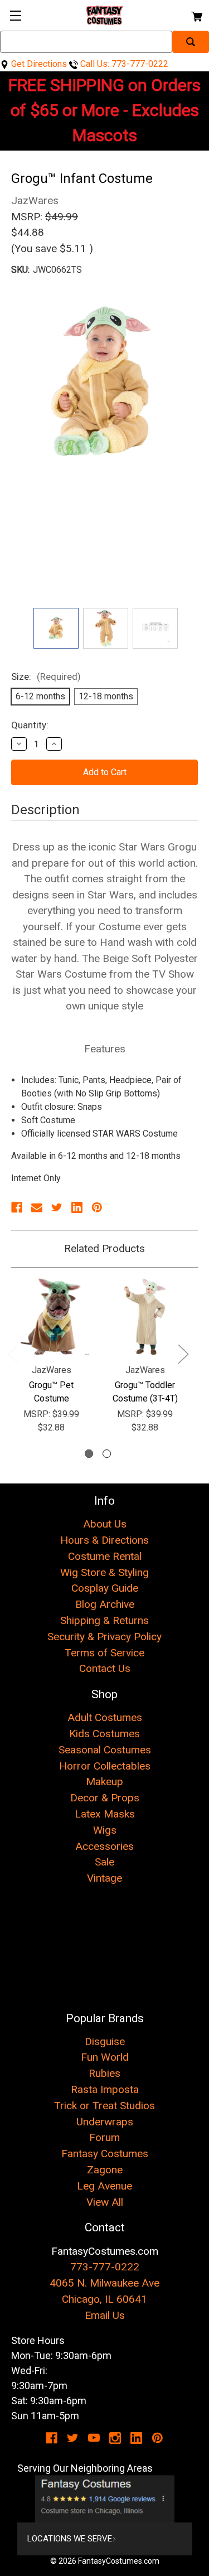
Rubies (104, 2073)
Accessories (104, 1846)
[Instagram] (115, 2438)
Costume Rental (105, 1556)
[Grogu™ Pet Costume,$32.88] (51, 1317)
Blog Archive (105, 1604)
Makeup (104, 1782)
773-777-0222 (105, 2267)
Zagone (105, 2170)
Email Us (105, 2315)
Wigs (105, 1830)
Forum (104, 2137)
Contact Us (105, 1668)
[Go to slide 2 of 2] (107, 1454)
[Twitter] (57, 1207)
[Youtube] (94, 2438)
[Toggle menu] (15, 15)
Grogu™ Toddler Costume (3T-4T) (145, 1392)
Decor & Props (105, 1798)
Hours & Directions (104, 1540)
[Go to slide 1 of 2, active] (89, 1454)
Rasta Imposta (105, 2089)
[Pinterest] (97, 1207)
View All (105, 2202)
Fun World (105, 2057)
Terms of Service (104, 1653)
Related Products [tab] (104, 1248)
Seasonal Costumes (105, 1750)
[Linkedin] (77, 1207)
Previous (13, 1354)
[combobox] (86, 42)
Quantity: (30, 725)
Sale (104, 1862)
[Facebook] (17, 1207)
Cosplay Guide (105, 1588)
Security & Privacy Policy (104, 1637)
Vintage (104, 1878)
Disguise (105, 2041)
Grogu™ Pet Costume (51, 1392)
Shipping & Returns (104, 1620)
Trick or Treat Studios (104, 2106)
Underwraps (105, 2122)
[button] (105, 2499)
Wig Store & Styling (104, 1572)
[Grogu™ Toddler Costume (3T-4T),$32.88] (145, 1317)
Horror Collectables (105, 1766)
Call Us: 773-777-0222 (123, 64)
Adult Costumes (105, 1717)
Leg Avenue (104, 2186)
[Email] (37, 1207)
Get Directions (38, 64)
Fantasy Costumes (105, 2154)
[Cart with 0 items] (196, 15)
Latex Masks (105, 1814)
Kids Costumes (104, 1734)
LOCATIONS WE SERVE (70, 2539)
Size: (46, 676)
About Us (105, 1524)
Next (183, 1354)
